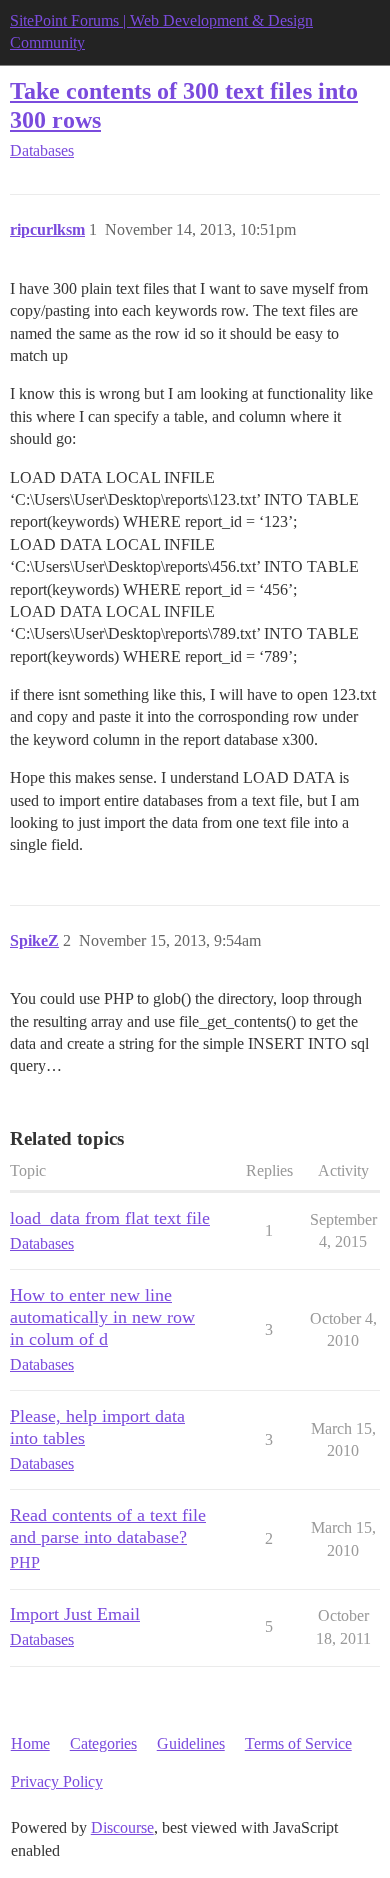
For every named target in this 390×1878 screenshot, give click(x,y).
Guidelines (191, 1743)
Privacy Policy (57, 1781)
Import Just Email (75, 1614)
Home (30, 1743)
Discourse (122, 1827)
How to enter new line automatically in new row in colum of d (102, 1317)
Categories (103, 1743)
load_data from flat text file (110, 1218)
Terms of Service (298, 1743)
